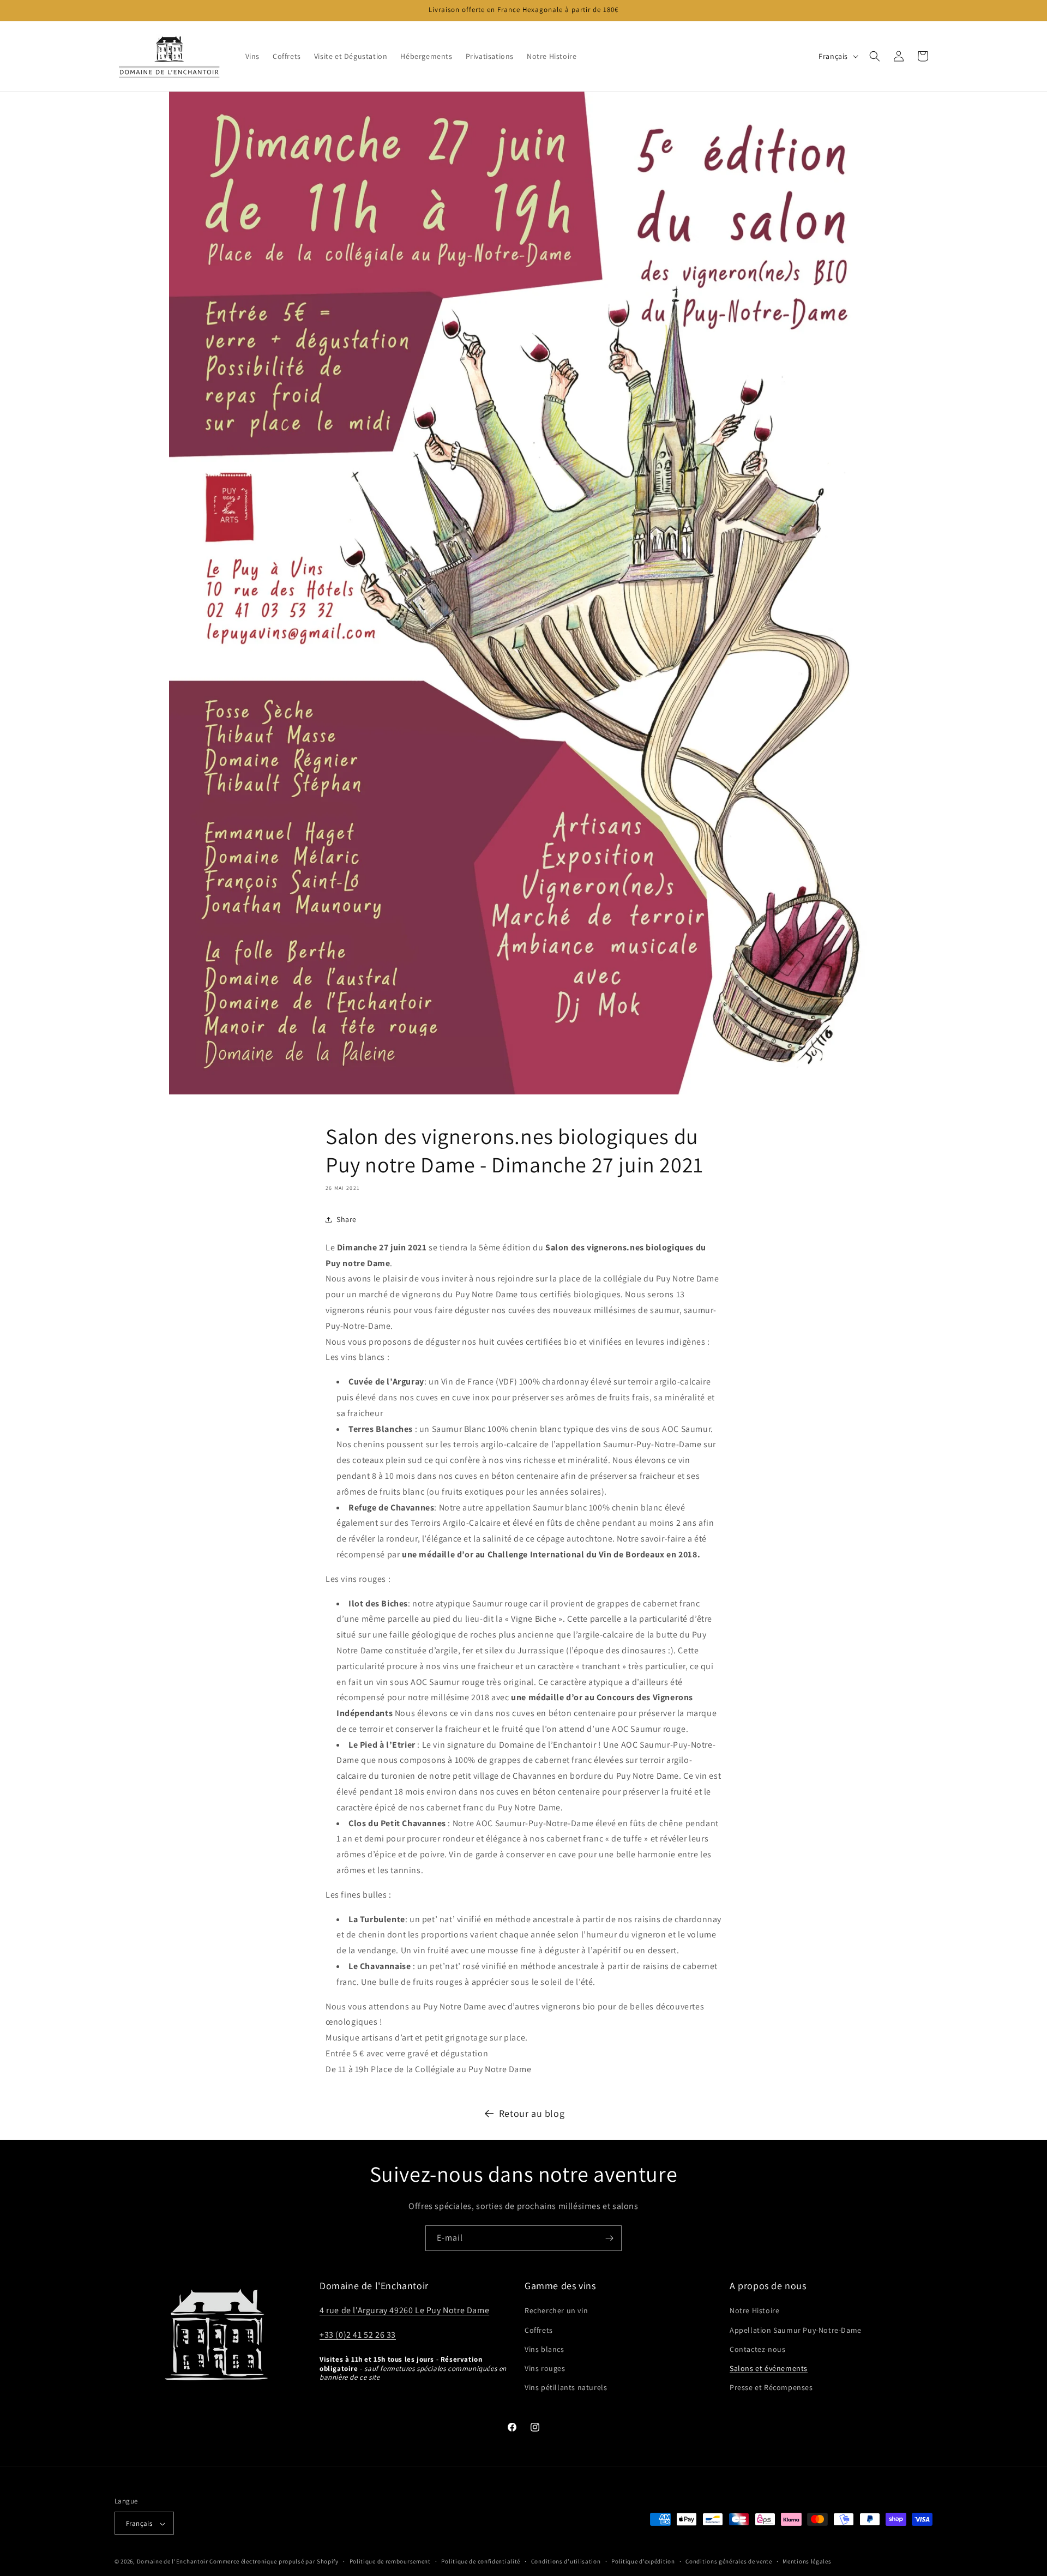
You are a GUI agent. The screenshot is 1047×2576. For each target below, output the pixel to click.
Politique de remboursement (390, 2562)
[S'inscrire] (609, 2238)
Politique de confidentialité (481, 2562)
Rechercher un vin (556, 2311)
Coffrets (539, 2330)
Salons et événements (769, 2368)
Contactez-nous (757, 2349)
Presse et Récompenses (771, 2387)
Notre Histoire (754, 2311)
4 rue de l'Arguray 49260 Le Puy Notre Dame (404, 2311)
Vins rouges (545, 2368)
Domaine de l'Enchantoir (173, 2562)
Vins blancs (544, 2349)
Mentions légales (807, 2562)
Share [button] (347, 1220)
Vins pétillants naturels (566, 2387)
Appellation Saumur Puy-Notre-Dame (796, 2330)
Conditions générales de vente (729, 2562)
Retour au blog (532, 2113)
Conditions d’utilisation (566, 2562)
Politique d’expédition (643, 2562)
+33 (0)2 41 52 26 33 (358, 2335)
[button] (875, 56)
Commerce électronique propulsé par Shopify (274, 2562)
